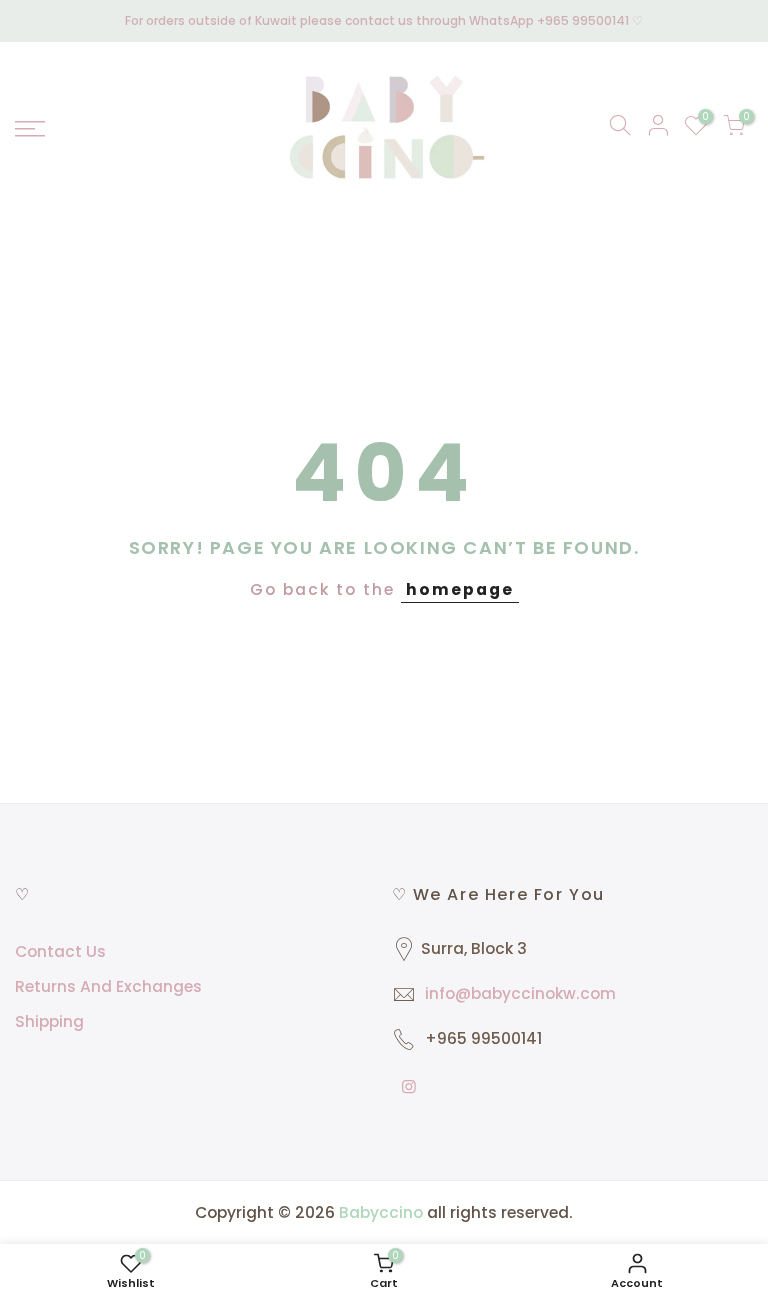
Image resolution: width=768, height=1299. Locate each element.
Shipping (49, 1021)
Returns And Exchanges (108, 986)
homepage (460, 589)
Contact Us (60, 951)
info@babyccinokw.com (520, 993)
